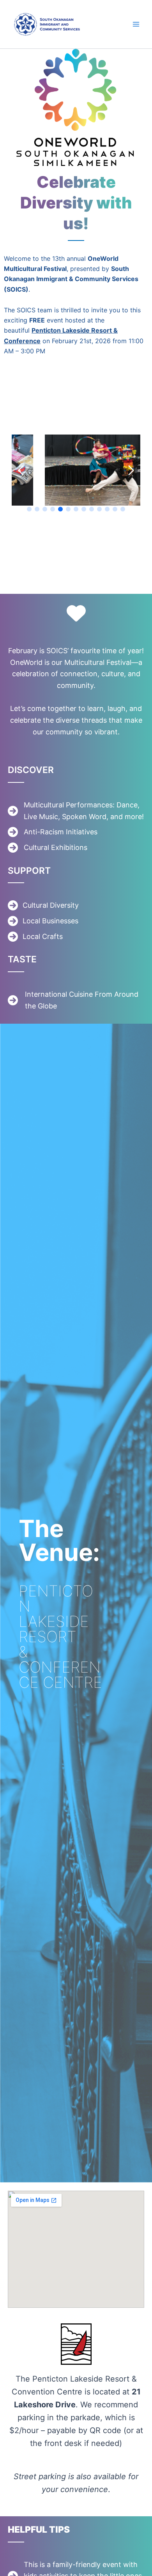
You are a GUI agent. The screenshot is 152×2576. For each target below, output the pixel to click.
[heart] (76, 613)
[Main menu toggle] (136, 24)
